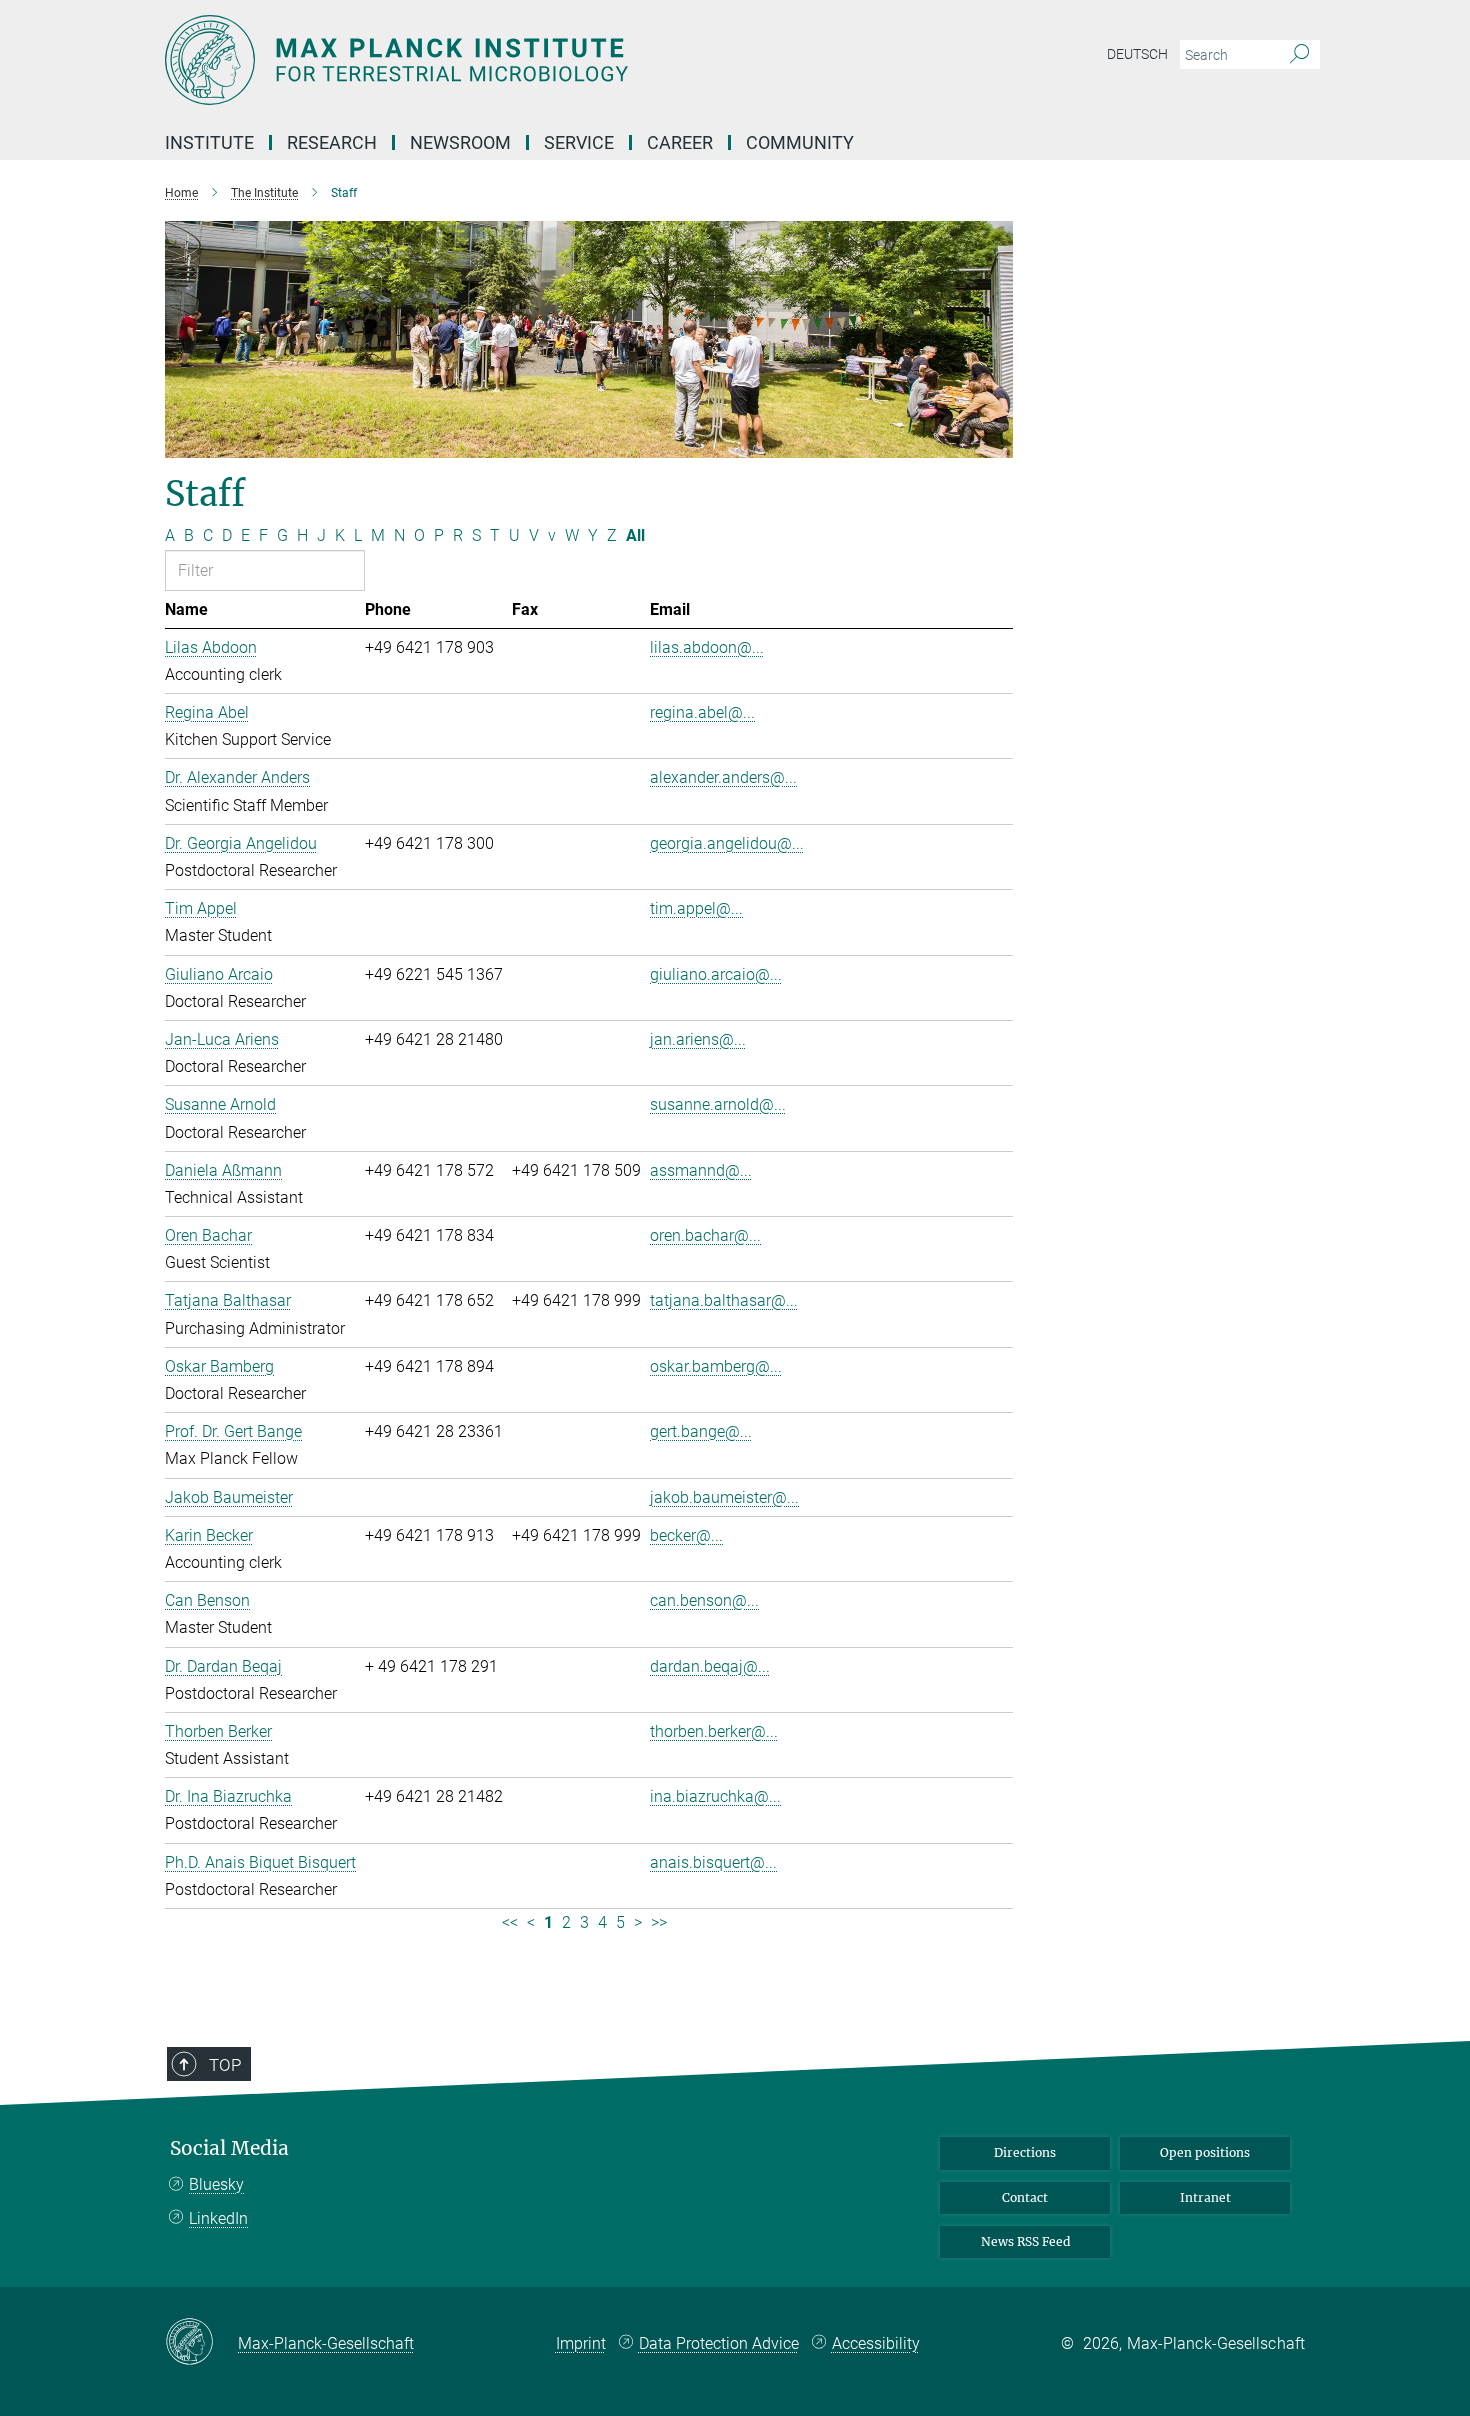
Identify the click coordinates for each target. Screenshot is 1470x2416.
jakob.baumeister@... (724, 1497)
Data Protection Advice (719, 2343)
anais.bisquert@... (713, 1862)
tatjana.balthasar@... (724, 1300)
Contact (1025, 2197)
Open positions (1205, 2152)
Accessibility (876, 2343)
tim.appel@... (696, 908)
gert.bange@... (701, 1431)
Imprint (581, 2343)
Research (332, 142)
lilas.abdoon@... (707, 647)
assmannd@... (701, 1170)
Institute (209, 142)
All (635, 535)
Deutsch (1137, 54)
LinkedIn (218, 2218)
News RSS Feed (1025, 2241)
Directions (1025, 2152)
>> (659, 1922)
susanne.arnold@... (718, 1104)
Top (225, 2065)
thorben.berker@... (714, 1731)
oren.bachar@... (705, 1235)
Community (800, 142)
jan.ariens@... (698, 1039)
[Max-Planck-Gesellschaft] (201, 2343)
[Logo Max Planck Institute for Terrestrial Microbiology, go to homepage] (540, 60)
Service (579, 142)
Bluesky (216, 2184)
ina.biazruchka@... (715, 1796)
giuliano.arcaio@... (716, 974)
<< (510, 1922)
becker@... (686, 1535)
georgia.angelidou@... (727, 843)
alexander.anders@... (723, 777)
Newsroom (460, 142)
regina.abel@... (702, 712)
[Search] (1299, 55)
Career (680, 142)
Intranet (1205, 2197)
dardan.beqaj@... (710, 1666)
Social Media (229, 2148)
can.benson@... (704, 1600)
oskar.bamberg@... (716, 1366)
